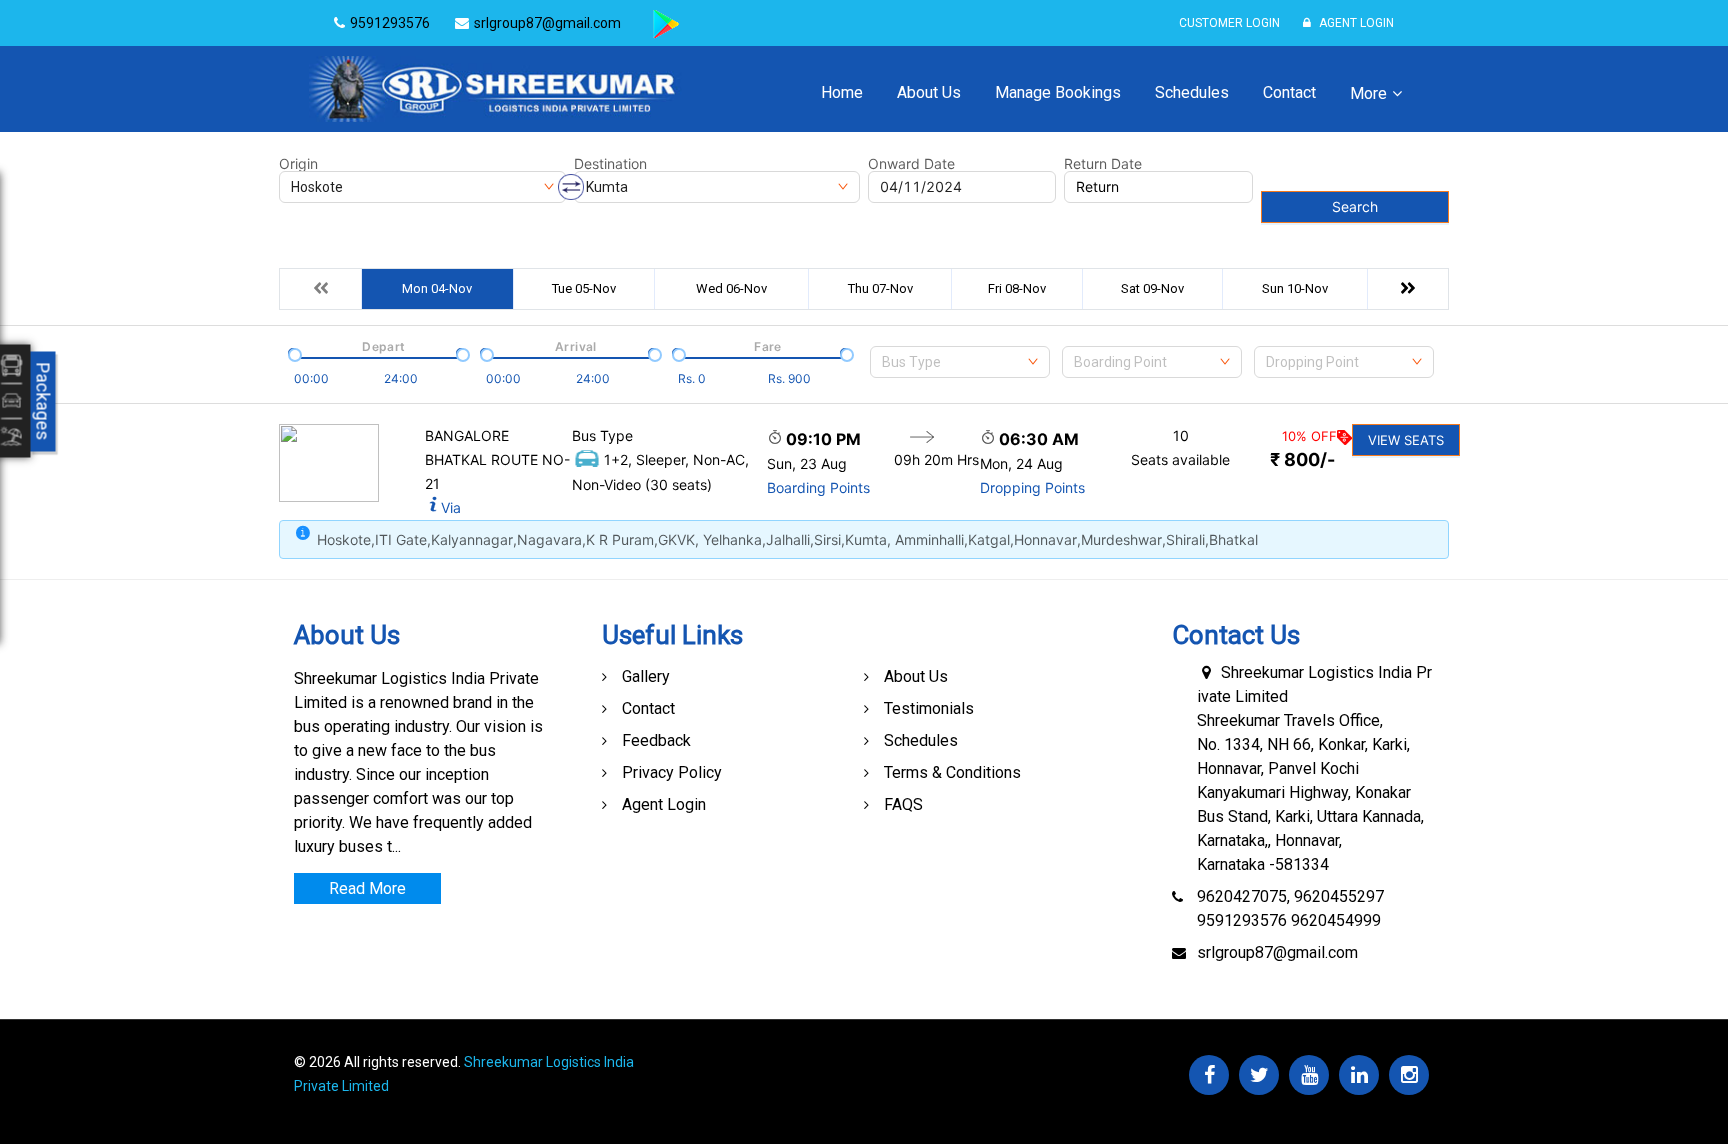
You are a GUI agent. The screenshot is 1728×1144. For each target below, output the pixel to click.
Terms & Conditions (952, 772)
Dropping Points (1032, 487)
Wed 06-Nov (731, 288)
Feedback (656, 740)
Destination (610, 164)
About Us (929, 92)
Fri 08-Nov (1017, 288)
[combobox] (960, 362)
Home (842, 92)
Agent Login (1355, 23)
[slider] (293, 353)
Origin (298, 164)
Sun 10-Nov (1295, 288)
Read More (367, 888)
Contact (1289, 92)
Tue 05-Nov (584, 288)
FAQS (903, 804)
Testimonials (929, 708)
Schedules (1192, 92)
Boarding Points (818, 487)
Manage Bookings (1058, 92)
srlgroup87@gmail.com (1277, 952)
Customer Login (1229, 23)
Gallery (646, 676)
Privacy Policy (672, 772)
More (1368, 93)
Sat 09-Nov (1152, 288)
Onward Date (911, 164)
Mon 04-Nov (437, 288)
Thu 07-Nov (880, 288)
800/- (1302, 459)
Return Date (1103, 164)
